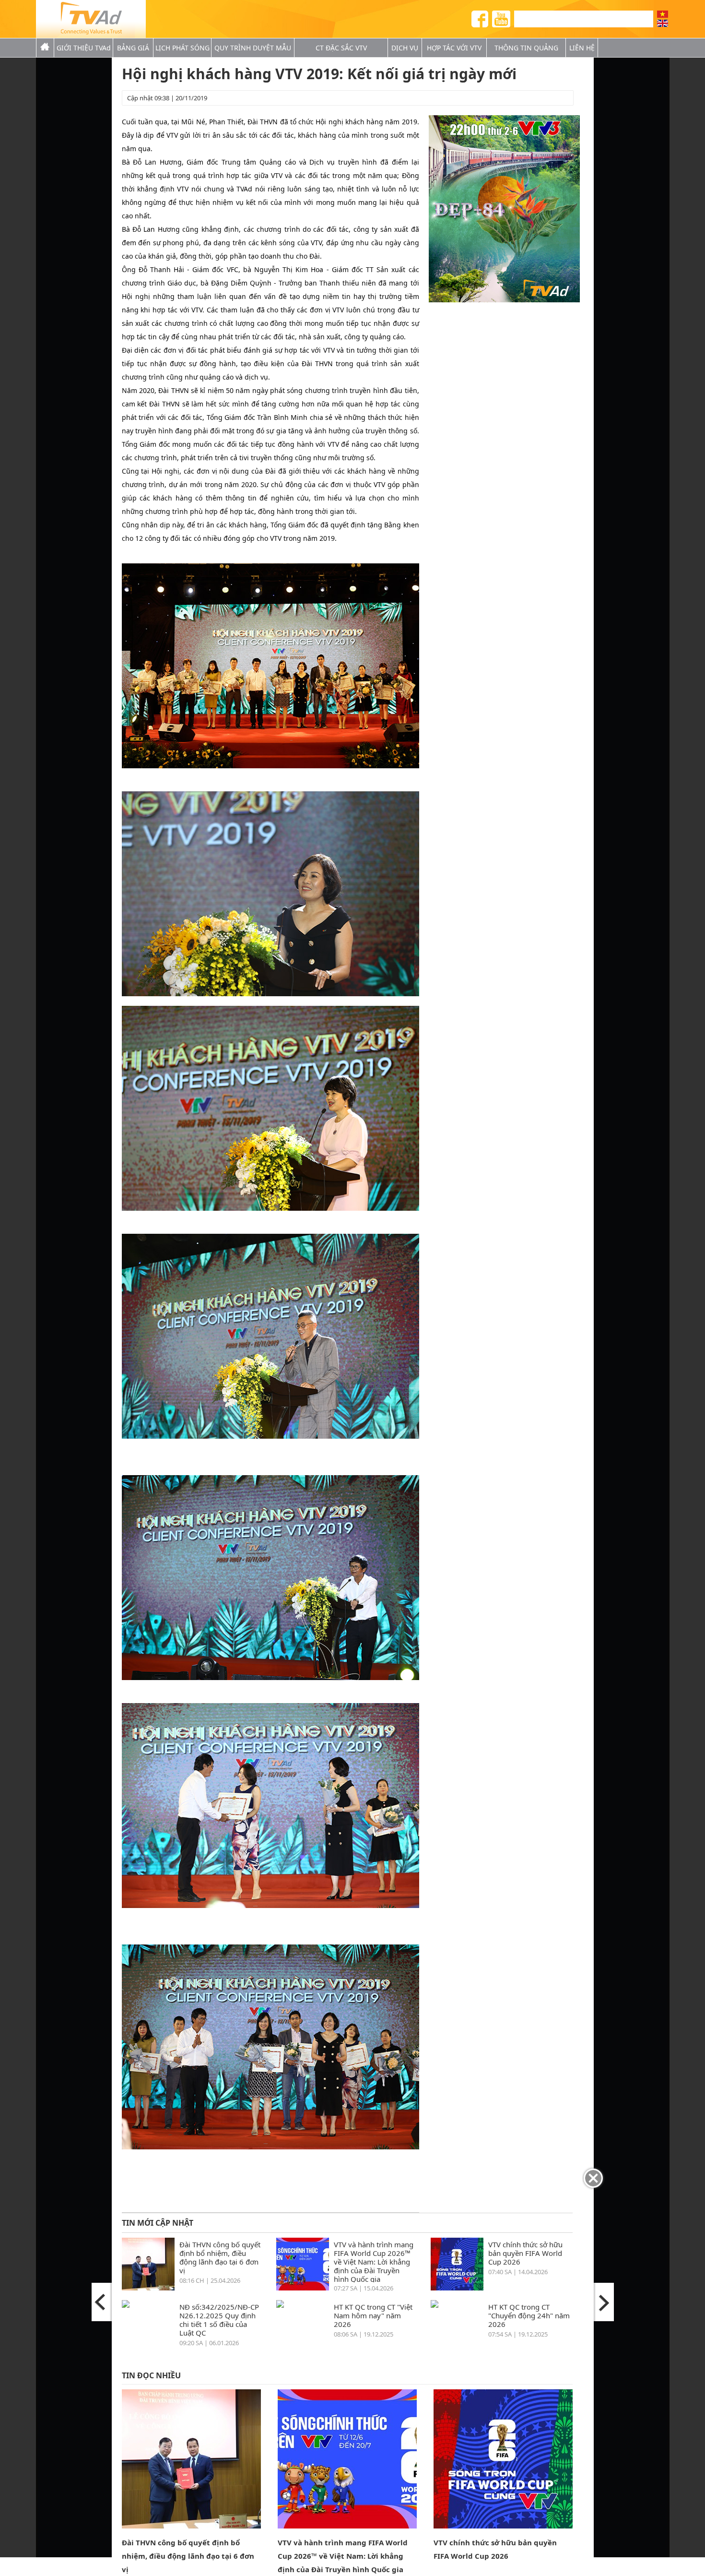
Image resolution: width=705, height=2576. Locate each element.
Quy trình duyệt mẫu (253, 48)
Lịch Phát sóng (182, 48)
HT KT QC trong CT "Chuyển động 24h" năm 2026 (529, 2315)
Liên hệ (582, 48)
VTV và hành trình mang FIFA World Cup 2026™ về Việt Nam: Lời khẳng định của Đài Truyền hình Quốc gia (374, 2261)
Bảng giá (133, 48)
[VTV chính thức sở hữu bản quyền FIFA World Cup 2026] (457, 2288)
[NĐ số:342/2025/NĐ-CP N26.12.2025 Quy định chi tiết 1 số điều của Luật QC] (126, 2305)
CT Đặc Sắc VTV (341, 48)
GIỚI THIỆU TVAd (84, 48)
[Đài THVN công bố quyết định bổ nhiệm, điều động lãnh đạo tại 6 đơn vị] (148, 2288)
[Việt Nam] (663, 14)
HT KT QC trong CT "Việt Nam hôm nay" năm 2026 (373, 2315)
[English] (663, 23)
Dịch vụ (405, 48)
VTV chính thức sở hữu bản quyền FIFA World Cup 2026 (525, 2253)
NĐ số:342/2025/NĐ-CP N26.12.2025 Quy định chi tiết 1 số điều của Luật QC (219, 2320)
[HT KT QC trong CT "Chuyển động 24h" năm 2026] (435, 2305)
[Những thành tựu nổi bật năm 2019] (603, 2302)
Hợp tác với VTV (454, 48)
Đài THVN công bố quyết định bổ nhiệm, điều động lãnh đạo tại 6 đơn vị (220, 2257)
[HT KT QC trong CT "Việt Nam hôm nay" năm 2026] (280, 2305)
